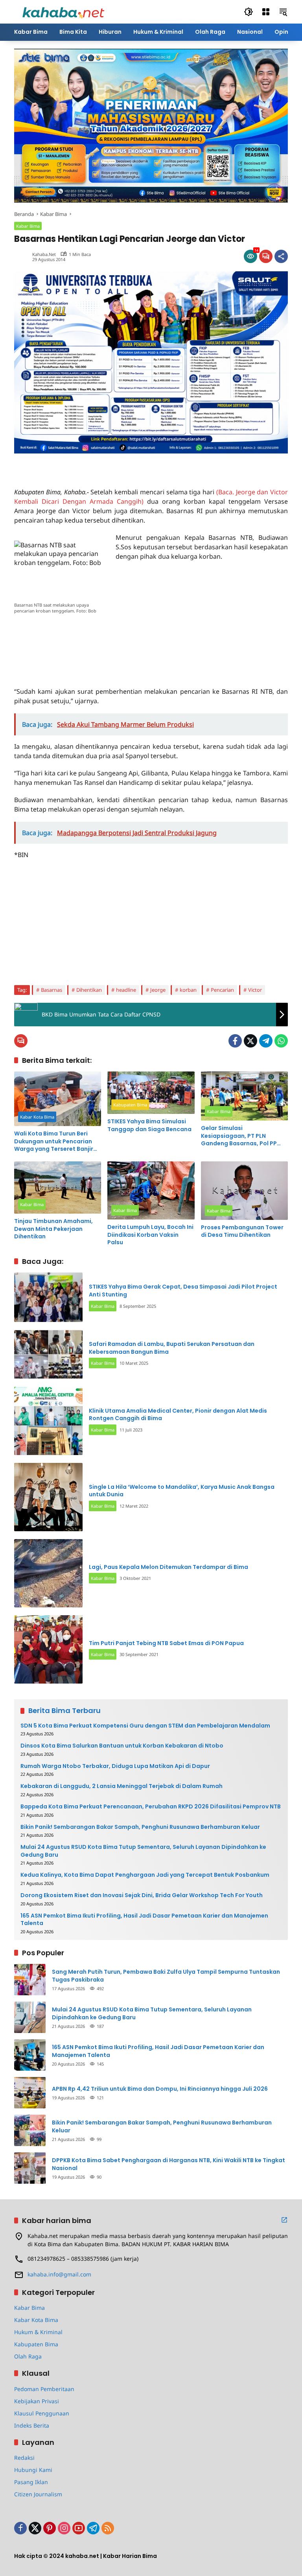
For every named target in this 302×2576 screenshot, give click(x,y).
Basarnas (52, 990)
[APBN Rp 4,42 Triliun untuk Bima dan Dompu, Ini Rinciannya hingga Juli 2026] (30, 2093)
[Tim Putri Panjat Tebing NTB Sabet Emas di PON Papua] (48, 1649)
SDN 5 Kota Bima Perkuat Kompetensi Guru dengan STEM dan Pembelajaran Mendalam (145, 1726)
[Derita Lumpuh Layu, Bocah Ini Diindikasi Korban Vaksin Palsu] (151, 1190)
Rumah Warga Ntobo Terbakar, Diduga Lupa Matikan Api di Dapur (115, 1766)
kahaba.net (44, 254)
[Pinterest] (50, 2528)
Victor (255, 990)
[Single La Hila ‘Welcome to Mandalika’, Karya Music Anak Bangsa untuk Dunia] (48, 1497)
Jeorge (158, 990)
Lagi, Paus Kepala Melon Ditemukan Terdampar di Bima (168, 1567)
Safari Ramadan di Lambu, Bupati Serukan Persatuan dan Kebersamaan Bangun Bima (172, 1348)
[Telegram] (266, 1041)
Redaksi (24, 2458)
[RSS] (108, 2528)
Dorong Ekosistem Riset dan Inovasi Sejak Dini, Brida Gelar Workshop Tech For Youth (142, 1895)
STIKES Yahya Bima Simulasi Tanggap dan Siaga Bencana (149, 1125)
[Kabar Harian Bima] (63, 11)
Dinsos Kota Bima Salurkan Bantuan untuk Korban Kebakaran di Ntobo (122, 1746)
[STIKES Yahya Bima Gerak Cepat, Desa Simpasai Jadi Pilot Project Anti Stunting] (48, 1297)
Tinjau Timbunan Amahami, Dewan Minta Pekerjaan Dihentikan (53, 1229)
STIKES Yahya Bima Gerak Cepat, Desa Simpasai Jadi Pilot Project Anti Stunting (183, 1291)
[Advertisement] (106, 465)
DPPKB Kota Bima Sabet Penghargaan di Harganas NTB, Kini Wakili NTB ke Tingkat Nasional (168, 2164)
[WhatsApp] (281, 1041)
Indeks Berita (32, 2425)
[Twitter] (250, 1041)
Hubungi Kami (33, 2470)
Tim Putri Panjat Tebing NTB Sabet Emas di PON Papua (166, 1643)
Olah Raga (28, 2356)
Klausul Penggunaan (42, 2413)
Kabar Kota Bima (37, 1117)
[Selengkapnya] (284, 2220)
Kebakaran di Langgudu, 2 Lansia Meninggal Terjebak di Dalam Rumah (122, 1786)
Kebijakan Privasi (37, 2401)
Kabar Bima (28, 226)
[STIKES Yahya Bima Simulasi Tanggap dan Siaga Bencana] (151, 1093)
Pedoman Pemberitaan (44, 2389)
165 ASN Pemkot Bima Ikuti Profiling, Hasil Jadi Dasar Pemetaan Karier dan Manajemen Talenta (144, 1920)
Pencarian (222, 990)
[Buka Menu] (266, 12)
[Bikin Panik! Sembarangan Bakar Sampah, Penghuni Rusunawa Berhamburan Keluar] (30, 2130)
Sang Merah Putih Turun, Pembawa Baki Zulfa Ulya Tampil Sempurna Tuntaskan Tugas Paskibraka (166, 1976)
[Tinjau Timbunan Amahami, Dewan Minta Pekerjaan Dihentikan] (58, 1187)
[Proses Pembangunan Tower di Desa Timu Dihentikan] (244, 1191)
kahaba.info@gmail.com (59, 2274)
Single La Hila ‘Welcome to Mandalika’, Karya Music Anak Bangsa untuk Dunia (182, 1491)
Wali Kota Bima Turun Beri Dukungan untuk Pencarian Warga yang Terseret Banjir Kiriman (54, 1142)
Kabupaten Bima (130, 1105)
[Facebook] (235, 1041)
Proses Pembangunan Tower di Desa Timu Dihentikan (242, 1231)
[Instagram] (64, 2528)
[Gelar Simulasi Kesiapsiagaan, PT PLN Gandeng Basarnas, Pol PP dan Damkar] (244, 1096)
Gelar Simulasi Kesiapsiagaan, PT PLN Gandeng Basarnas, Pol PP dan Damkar (239, 1136)
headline (126, 990)
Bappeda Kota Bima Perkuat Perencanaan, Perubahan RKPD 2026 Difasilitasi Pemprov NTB (151, 1807)
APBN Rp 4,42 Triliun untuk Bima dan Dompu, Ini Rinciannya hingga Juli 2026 (160, 2089)
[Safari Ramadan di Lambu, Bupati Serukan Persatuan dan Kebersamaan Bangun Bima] (48, 1355)
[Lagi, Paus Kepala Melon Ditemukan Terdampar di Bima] (48, 1573)
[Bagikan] (281, 256)
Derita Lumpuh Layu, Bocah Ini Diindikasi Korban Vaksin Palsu (150, 1235)
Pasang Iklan (31, 2482)
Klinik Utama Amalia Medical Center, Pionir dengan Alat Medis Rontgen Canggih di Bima (178, 1415)
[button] (249, 12)
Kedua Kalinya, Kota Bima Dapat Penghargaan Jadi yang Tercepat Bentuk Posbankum (145, 1875)
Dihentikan (89, 990)
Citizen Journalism (38, 2494)
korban (188, 990)
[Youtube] (79, 2528)
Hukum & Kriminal (38, 2332)
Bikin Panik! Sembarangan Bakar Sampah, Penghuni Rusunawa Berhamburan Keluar (140, 1827)
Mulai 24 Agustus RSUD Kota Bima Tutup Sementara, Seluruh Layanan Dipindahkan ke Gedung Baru (143, 1851)
